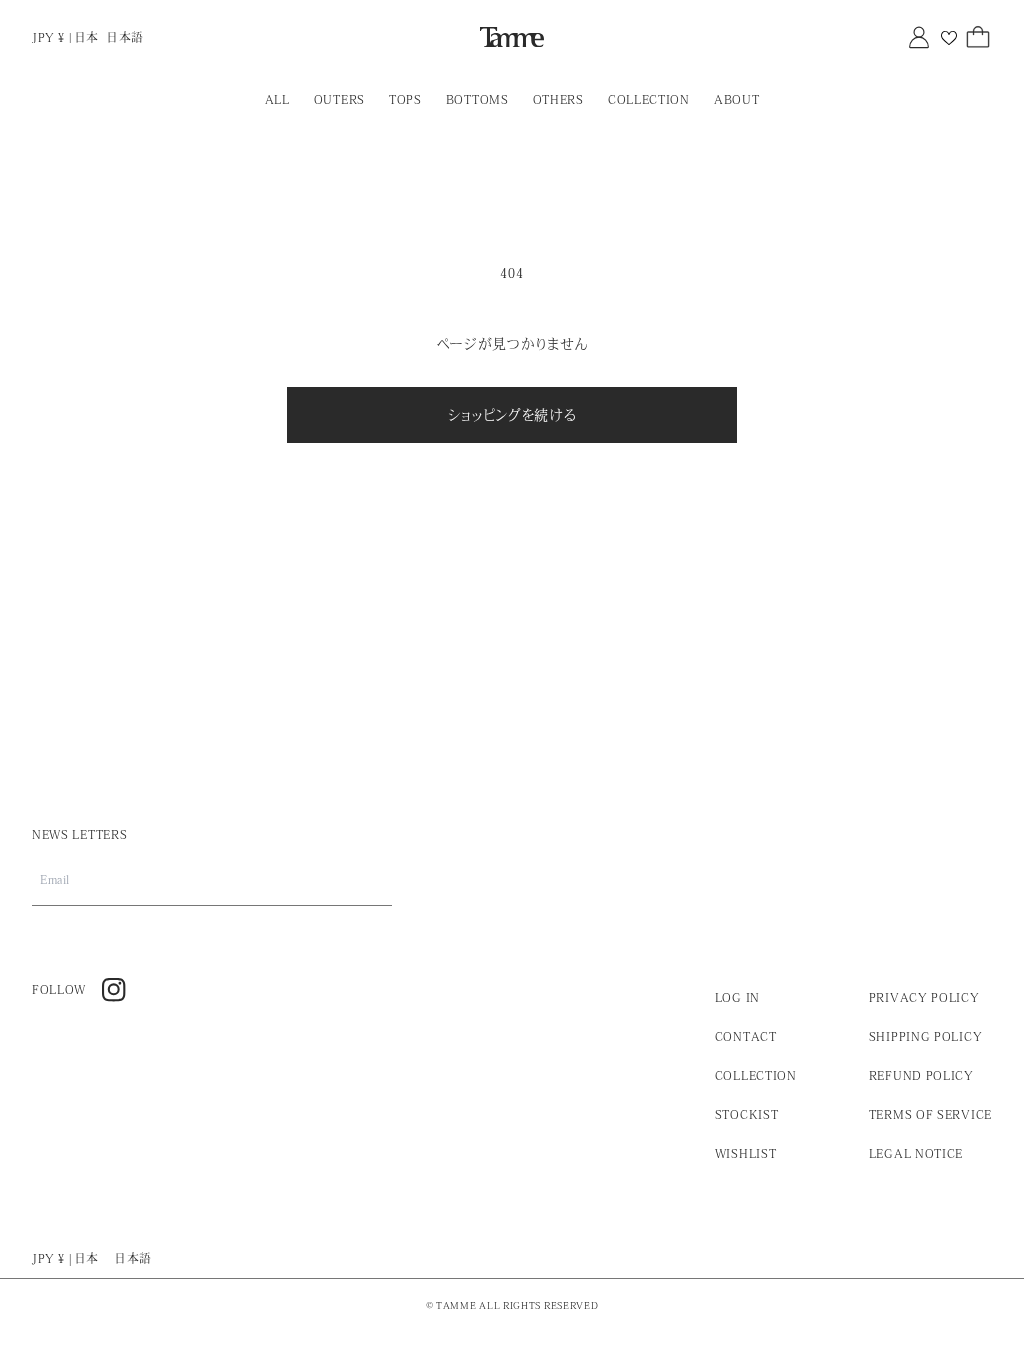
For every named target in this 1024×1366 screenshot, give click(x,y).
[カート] (978, 37)
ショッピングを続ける (512, 415)
